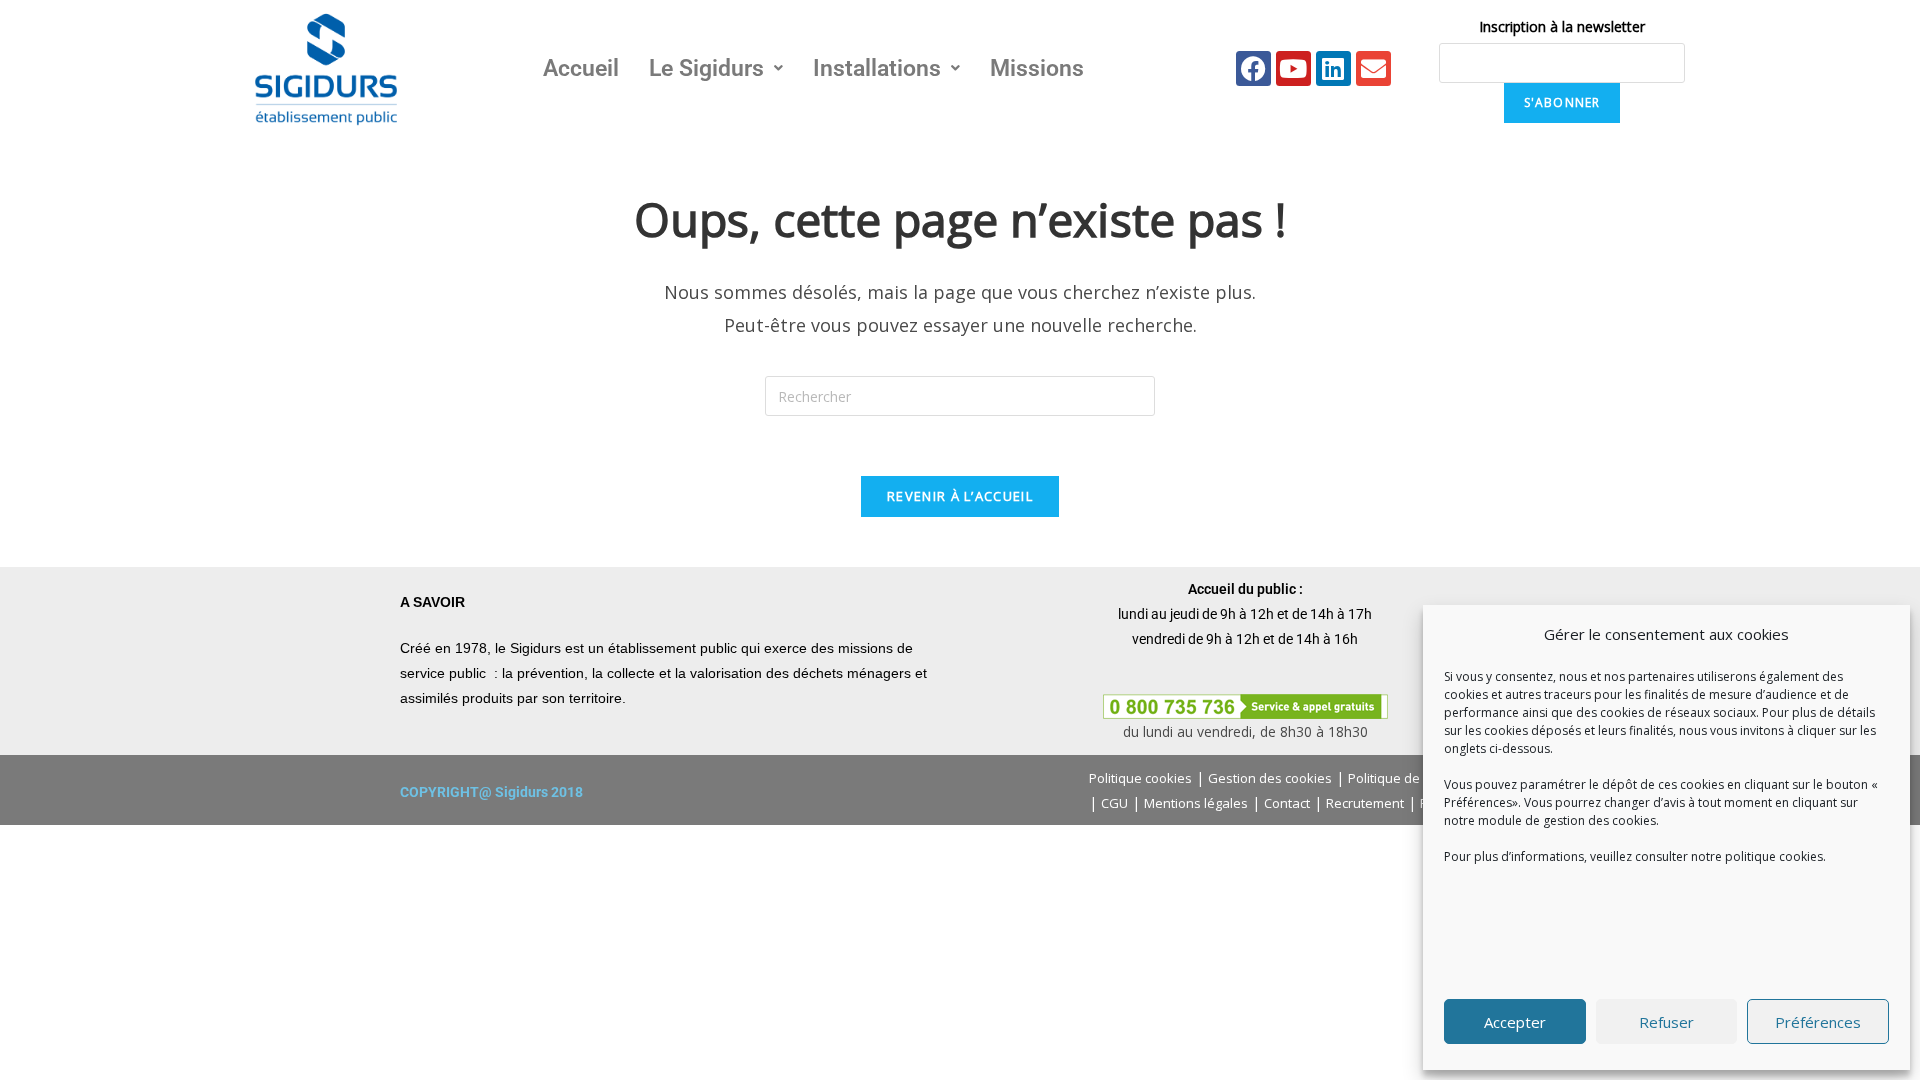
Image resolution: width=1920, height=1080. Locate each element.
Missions (1037, 68)
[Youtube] (1293, 68)
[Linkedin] (1333, 68)
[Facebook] (1253, 68)
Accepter (1515, 1022)
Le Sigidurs (706, 68)
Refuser (1666, 1022)
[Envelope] (1373, 68)
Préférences (1818, 1022)
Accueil (581, 68)
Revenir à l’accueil (960, 496)
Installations (877, 68)
